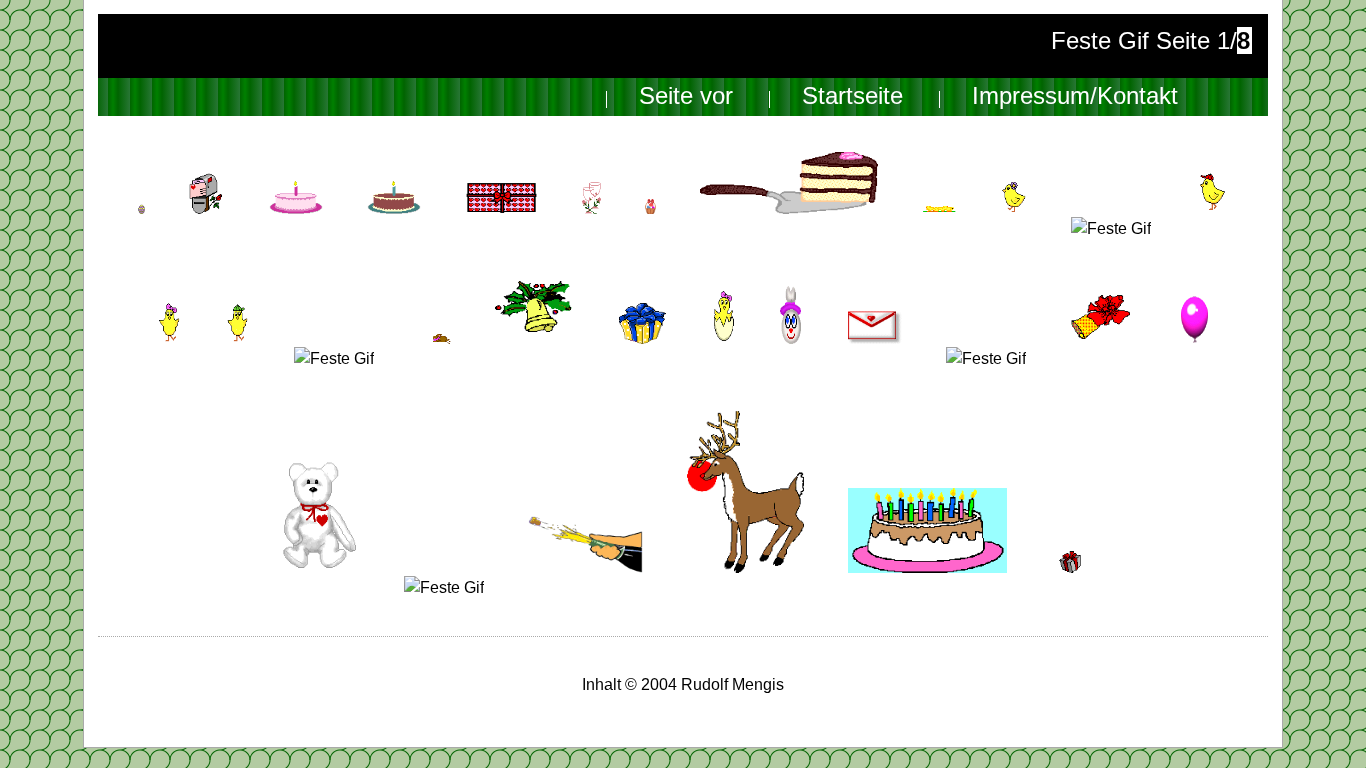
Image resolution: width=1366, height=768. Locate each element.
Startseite (852, 96)
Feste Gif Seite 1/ (1150, 40)
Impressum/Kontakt (1075, 96)
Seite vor (686, 96)
